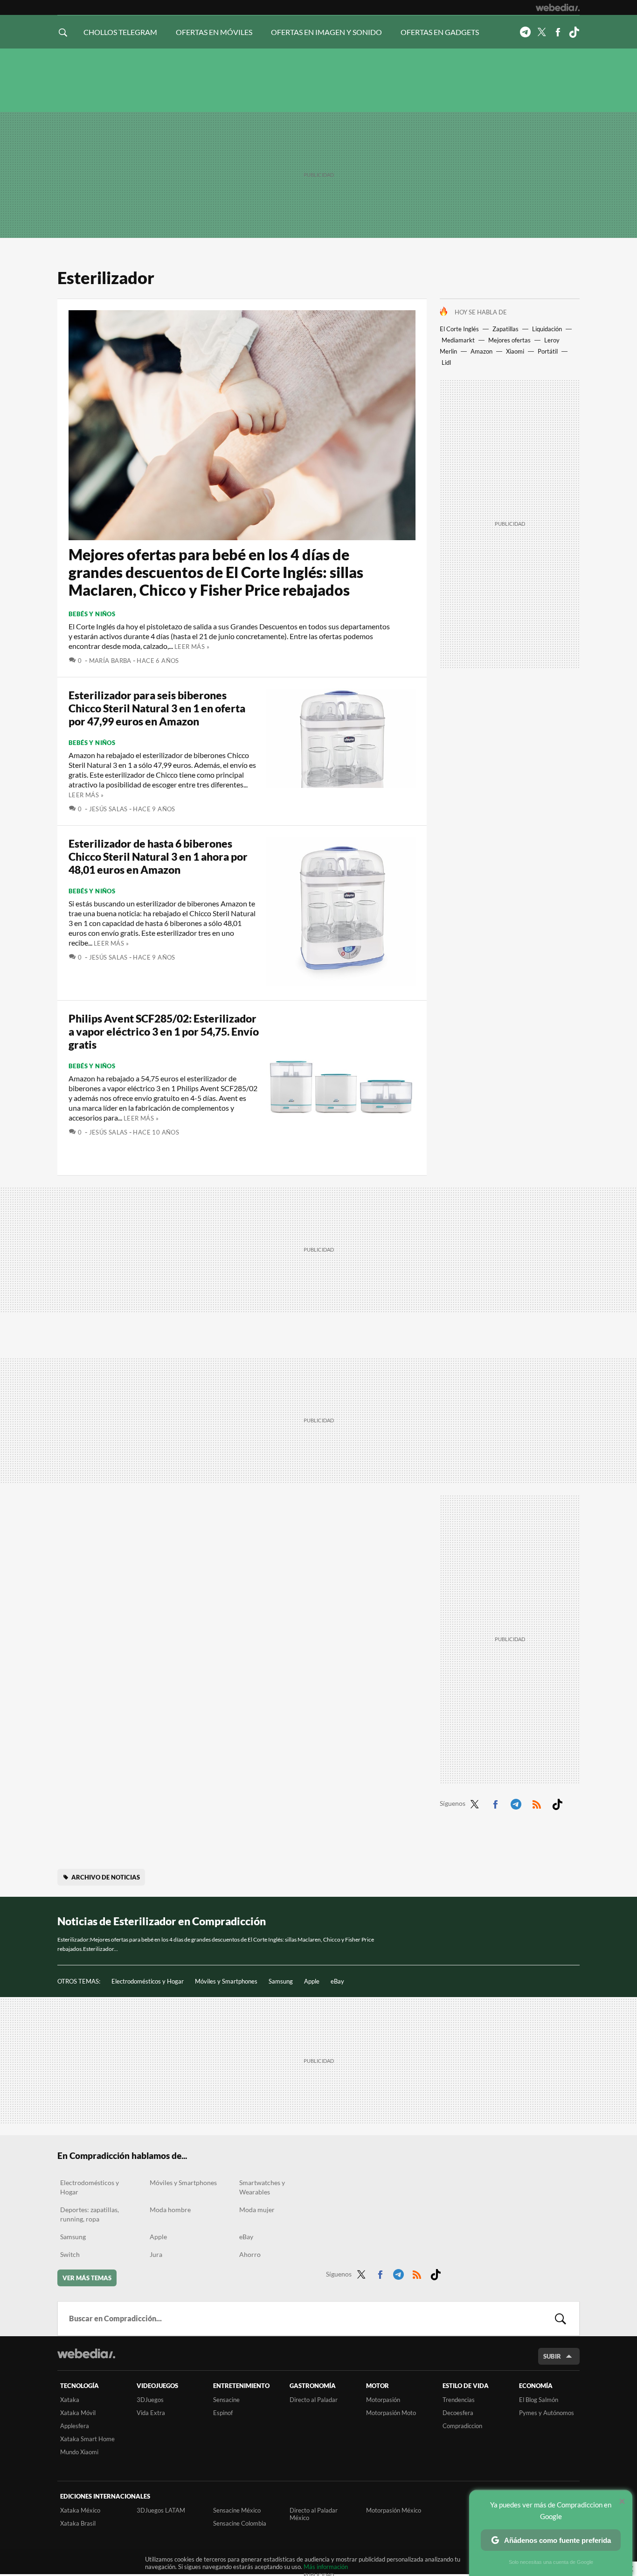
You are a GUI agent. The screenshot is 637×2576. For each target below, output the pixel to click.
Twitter (541, 32)
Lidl (446, 362)
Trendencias (459, 2400)
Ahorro (250, 2254)
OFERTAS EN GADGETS (440, 32)
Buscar (561, 2318)
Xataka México (80, 2510)
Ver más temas (87, 2278)
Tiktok (574, 32)
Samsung (281, 1981)
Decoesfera (458, 2413)
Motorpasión (383, 2400)
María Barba (110, 661)
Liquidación (547, 329)
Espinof (223, 2413)
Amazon (481, 351)
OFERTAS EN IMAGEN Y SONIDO (326, 32)
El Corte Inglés (459, 329)
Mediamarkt (458, 340)
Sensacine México (237, 2510)
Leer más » (192, 647)
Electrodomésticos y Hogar (148, 1981)
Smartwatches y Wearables (262, 2187)
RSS (537, 1803)
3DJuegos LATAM (161, 2510)
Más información (326, 2567)
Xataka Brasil (78, 2523)
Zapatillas (505, 329)
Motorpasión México (394, 2510)
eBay (337, 1981)
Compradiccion (462, 2426)
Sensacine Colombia (240, 2523)
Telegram (525, 32)
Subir (552, 2356)
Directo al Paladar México (314, 2514)
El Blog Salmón (539, 2400)
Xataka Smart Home (87, 2439)
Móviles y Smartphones (226, 1981)
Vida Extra (151, 2413)
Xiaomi (515, 351)
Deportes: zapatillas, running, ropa (90, 2214)
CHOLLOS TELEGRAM (120, 32)
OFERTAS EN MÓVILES (214, 32)
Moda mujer (257, 2210)
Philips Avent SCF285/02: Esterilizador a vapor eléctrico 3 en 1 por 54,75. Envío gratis (164, 1031)
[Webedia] (558, 7)
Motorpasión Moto (391, 2413)
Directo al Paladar (314, 2400)
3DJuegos (150, 2400)
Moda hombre (170, 2210)
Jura (156, 2254)
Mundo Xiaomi (79, 2452)
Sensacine (226, 2400)
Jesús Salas (108, 809)
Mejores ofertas (509, 340)
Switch (70, 2254)
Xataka (70, 2400)
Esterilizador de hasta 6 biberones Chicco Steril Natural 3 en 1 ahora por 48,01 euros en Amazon (158, 856)
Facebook (558, 32)
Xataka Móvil (78, 2413)
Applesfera (75, 2426)
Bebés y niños (92, 614)
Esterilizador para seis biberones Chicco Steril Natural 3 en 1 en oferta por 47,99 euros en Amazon (157, 708)
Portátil (548, 351)
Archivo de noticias (106, 1877)
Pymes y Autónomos (547, 2413)
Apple (312, 1981)
